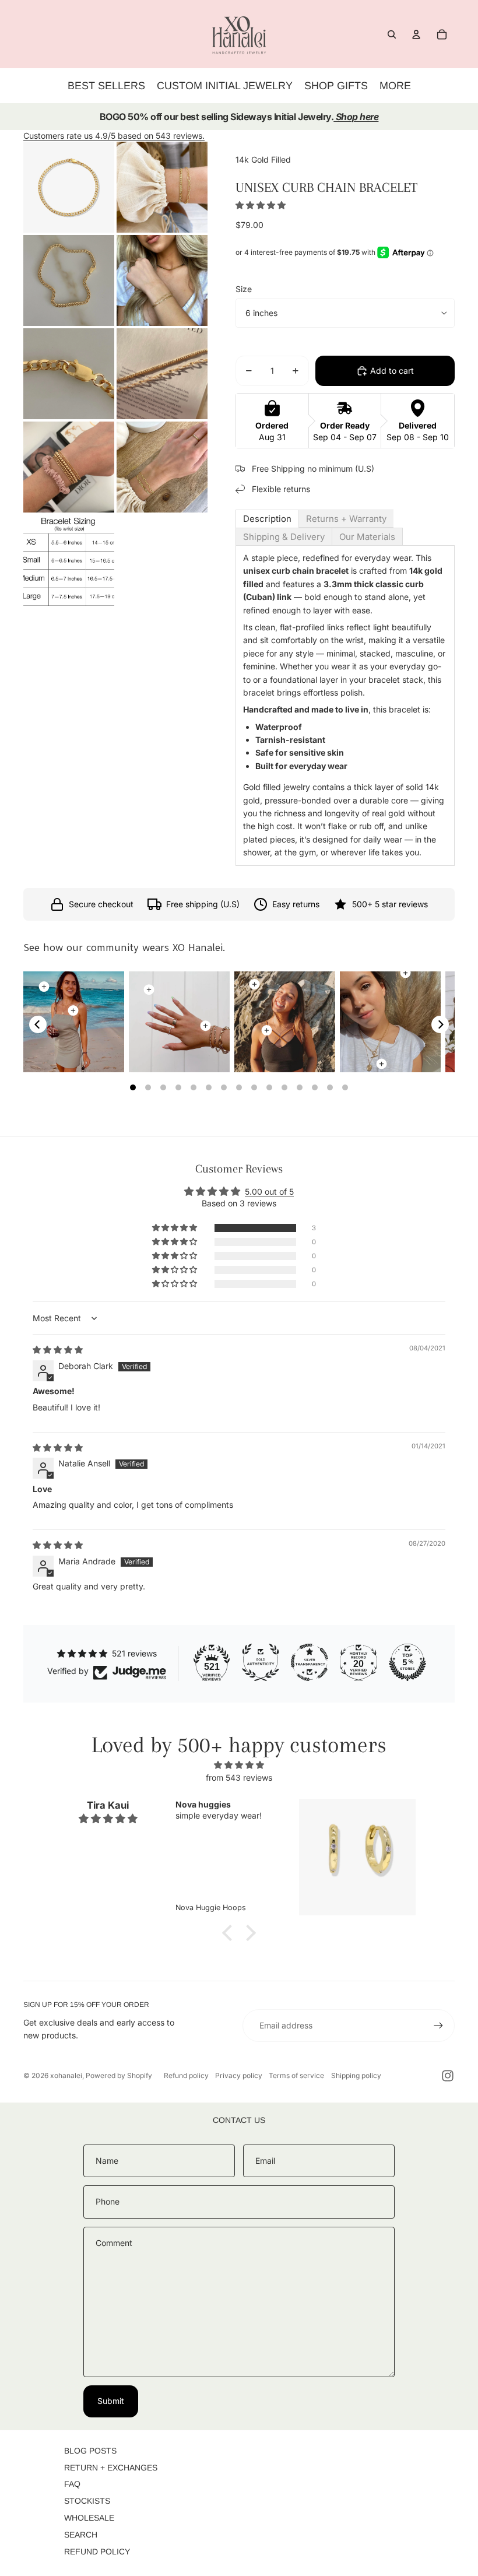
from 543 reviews (239, 1777)
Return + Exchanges (111, 2468)
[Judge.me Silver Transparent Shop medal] (310, 1662)
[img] (58, 1350)
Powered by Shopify (119, 2075)
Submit (111, 2401)
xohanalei (66, 2075)
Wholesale (89, 2518)
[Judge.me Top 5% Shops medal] (407, 1662)
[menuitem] (395, 86)
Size (244, 289)
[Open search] (392, 34)
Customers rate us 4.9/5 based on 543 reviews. (114, 136)
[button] (261, 205)
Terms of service (296, 2075)
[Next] (440, 1024)
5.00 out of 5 (269, 1192)
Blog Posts (90, 2451)
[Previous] (38, 1024)
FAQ (72, 2484)
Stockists (87, 2501)
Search (81, 2535)
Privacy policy (239, 2075)
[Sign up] (438, 2026)
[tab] (267, 519)
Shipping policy (356, 2075)
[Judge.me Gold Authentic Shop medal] (261, 1662)
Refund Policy (97, 2552)
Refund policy (186, 2075)
